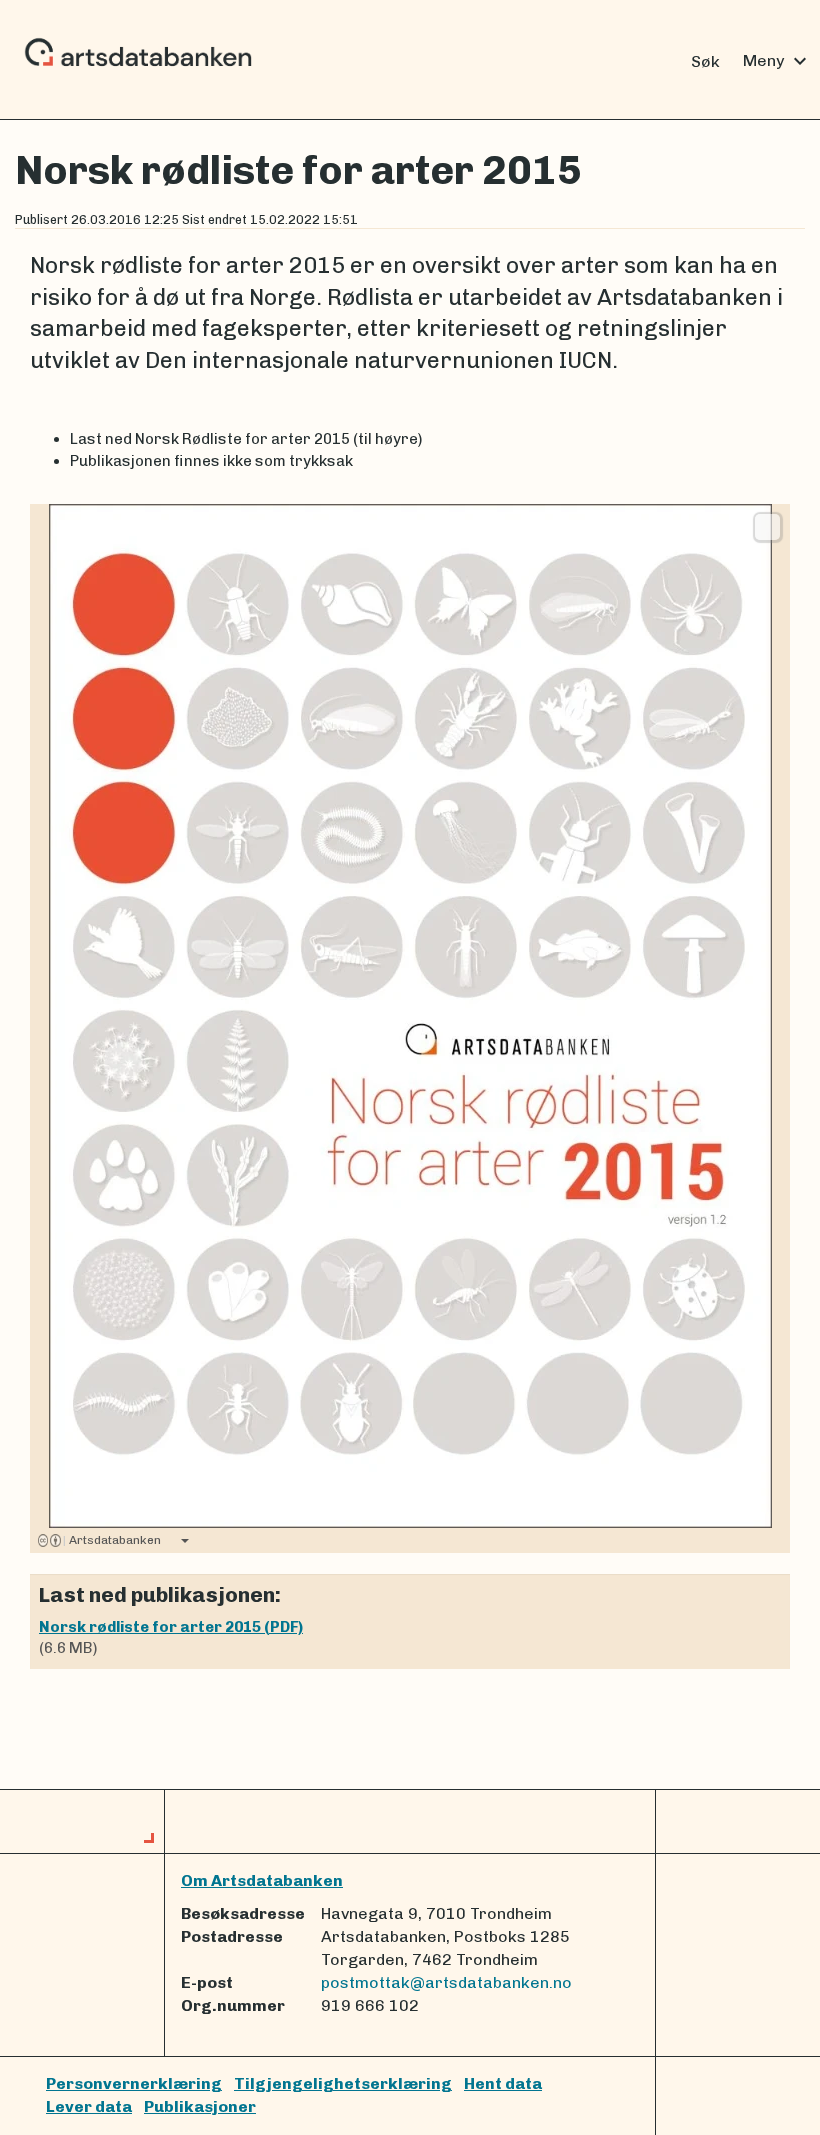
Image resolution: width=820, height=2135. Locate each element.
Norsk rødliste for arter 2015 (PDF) (171, 1627)
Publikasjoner (200, 2106)
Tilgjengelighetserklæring (343, 2083)
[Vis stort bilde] (767, 527)
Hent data (503, 2083)
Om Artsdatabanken (262, 1880)
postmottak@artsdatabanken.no (446, 1982)
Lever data (89, 2106)
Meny (777, 61)
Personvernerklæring (134, 2083)
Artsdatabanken (112, 1540)
